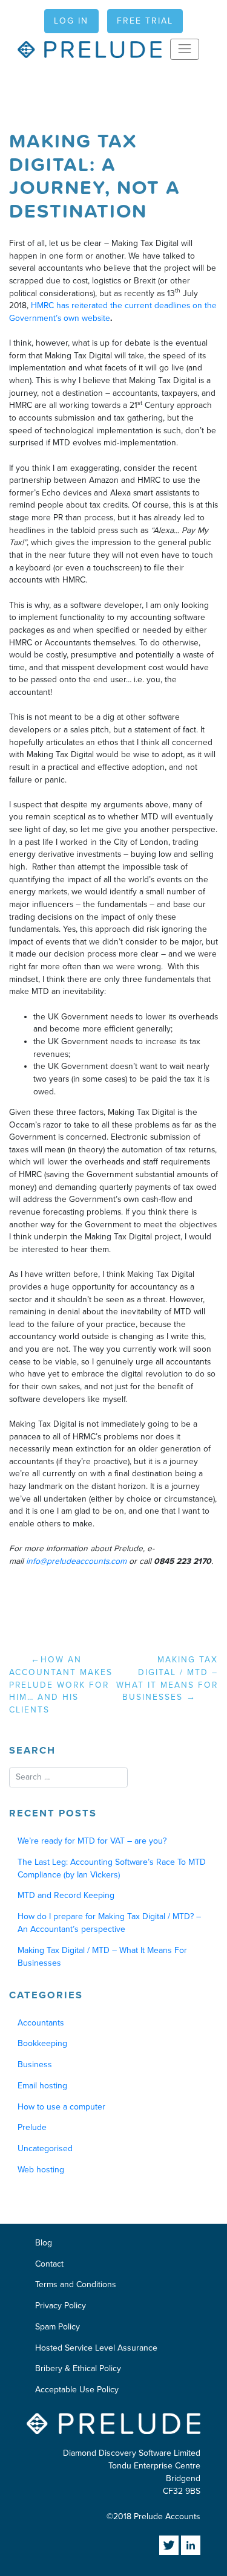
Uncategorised (45, 2148)
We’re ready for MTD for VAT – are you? (92, 1841)
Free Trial (145, 21)
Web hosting (41, 2170)
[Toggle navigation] (185, 49)
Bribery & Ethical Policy (78, 2368)
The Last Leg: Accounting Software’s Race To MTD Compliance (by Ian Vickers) (112, 1868)
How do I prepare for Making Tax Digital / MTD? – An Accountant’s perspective (109, 1923)
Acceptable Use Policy (77, 2390)
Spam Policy (58, 2327)
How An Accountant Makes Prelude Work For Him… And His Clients (61, 1685)
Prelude (32, 2127)
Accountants (41, 2023)
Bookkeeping (42, 2043)
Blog (44, 2243)
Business (35, 2064)
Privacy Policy (61, 2306)
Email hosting (42, 2086)
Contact (49, 2264)
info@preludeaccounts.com (76, 1561)
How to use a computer (61, 2107)
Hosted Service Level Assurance (96, 2348)
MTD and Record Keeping (66, 1895)
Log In (71, 21)
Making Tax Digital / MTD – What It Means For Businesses (167, 1678)
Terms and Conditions (76, 2284)
